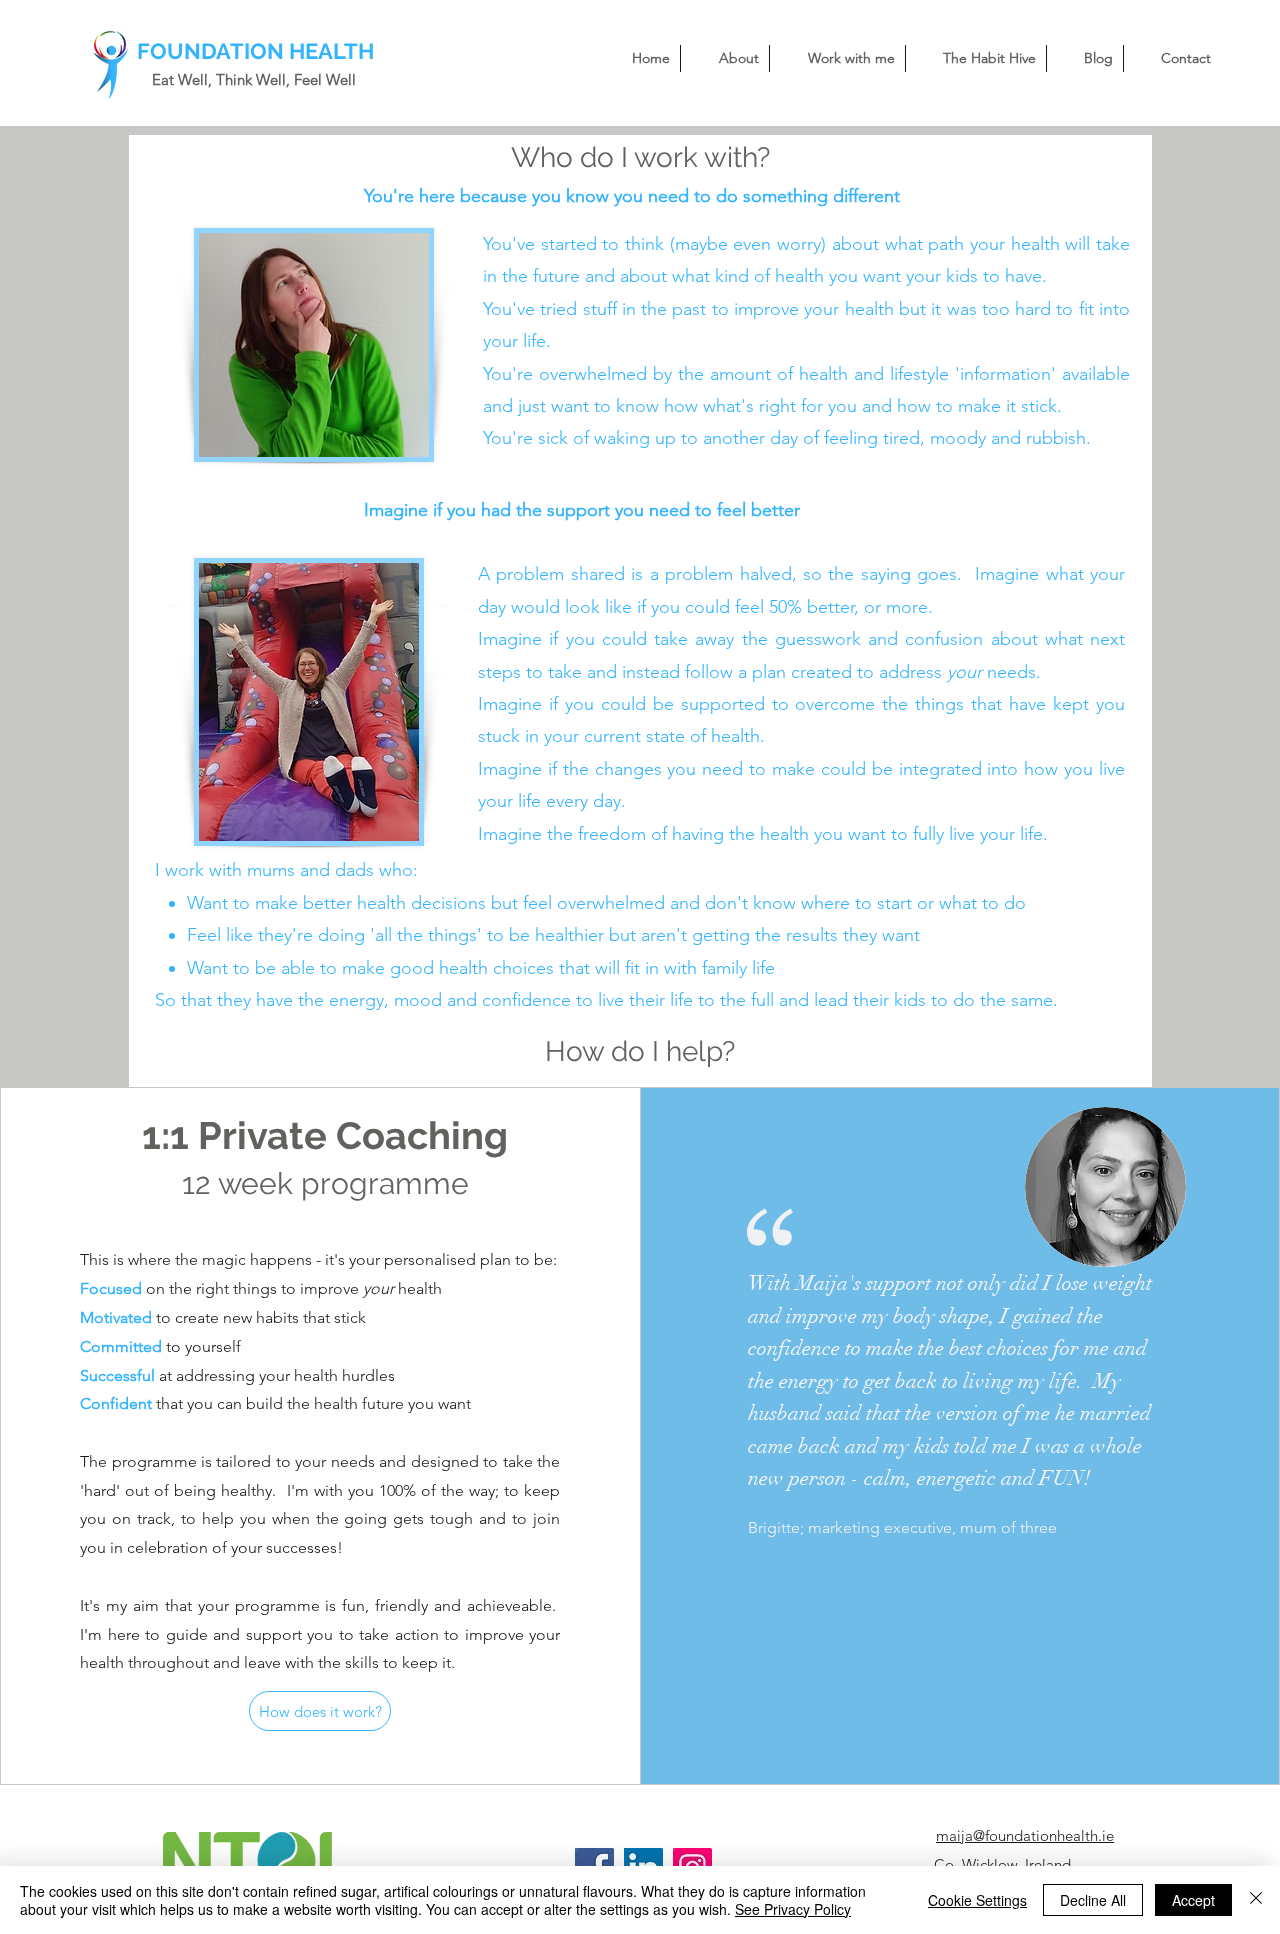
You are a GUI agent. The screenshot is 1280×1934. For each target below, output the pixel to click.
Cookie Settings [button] (977, 1900)
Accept (1193, 1900)
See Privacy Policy (793, 1909)
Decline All (1093, 1900)
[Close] (1256, 1900)
